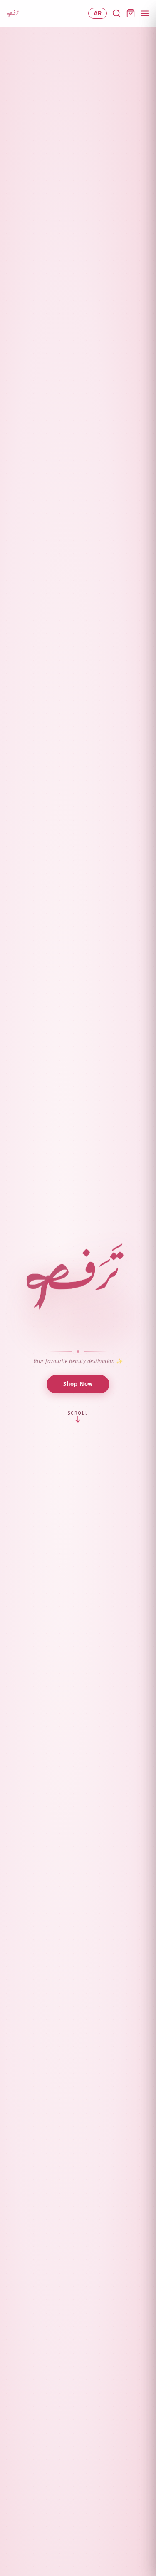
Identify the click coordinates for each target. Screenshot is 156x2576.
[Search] (116, 13)
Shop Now (78, 1384)
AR (98, 13)
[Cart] (131, 13)
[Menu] (145, 13)
